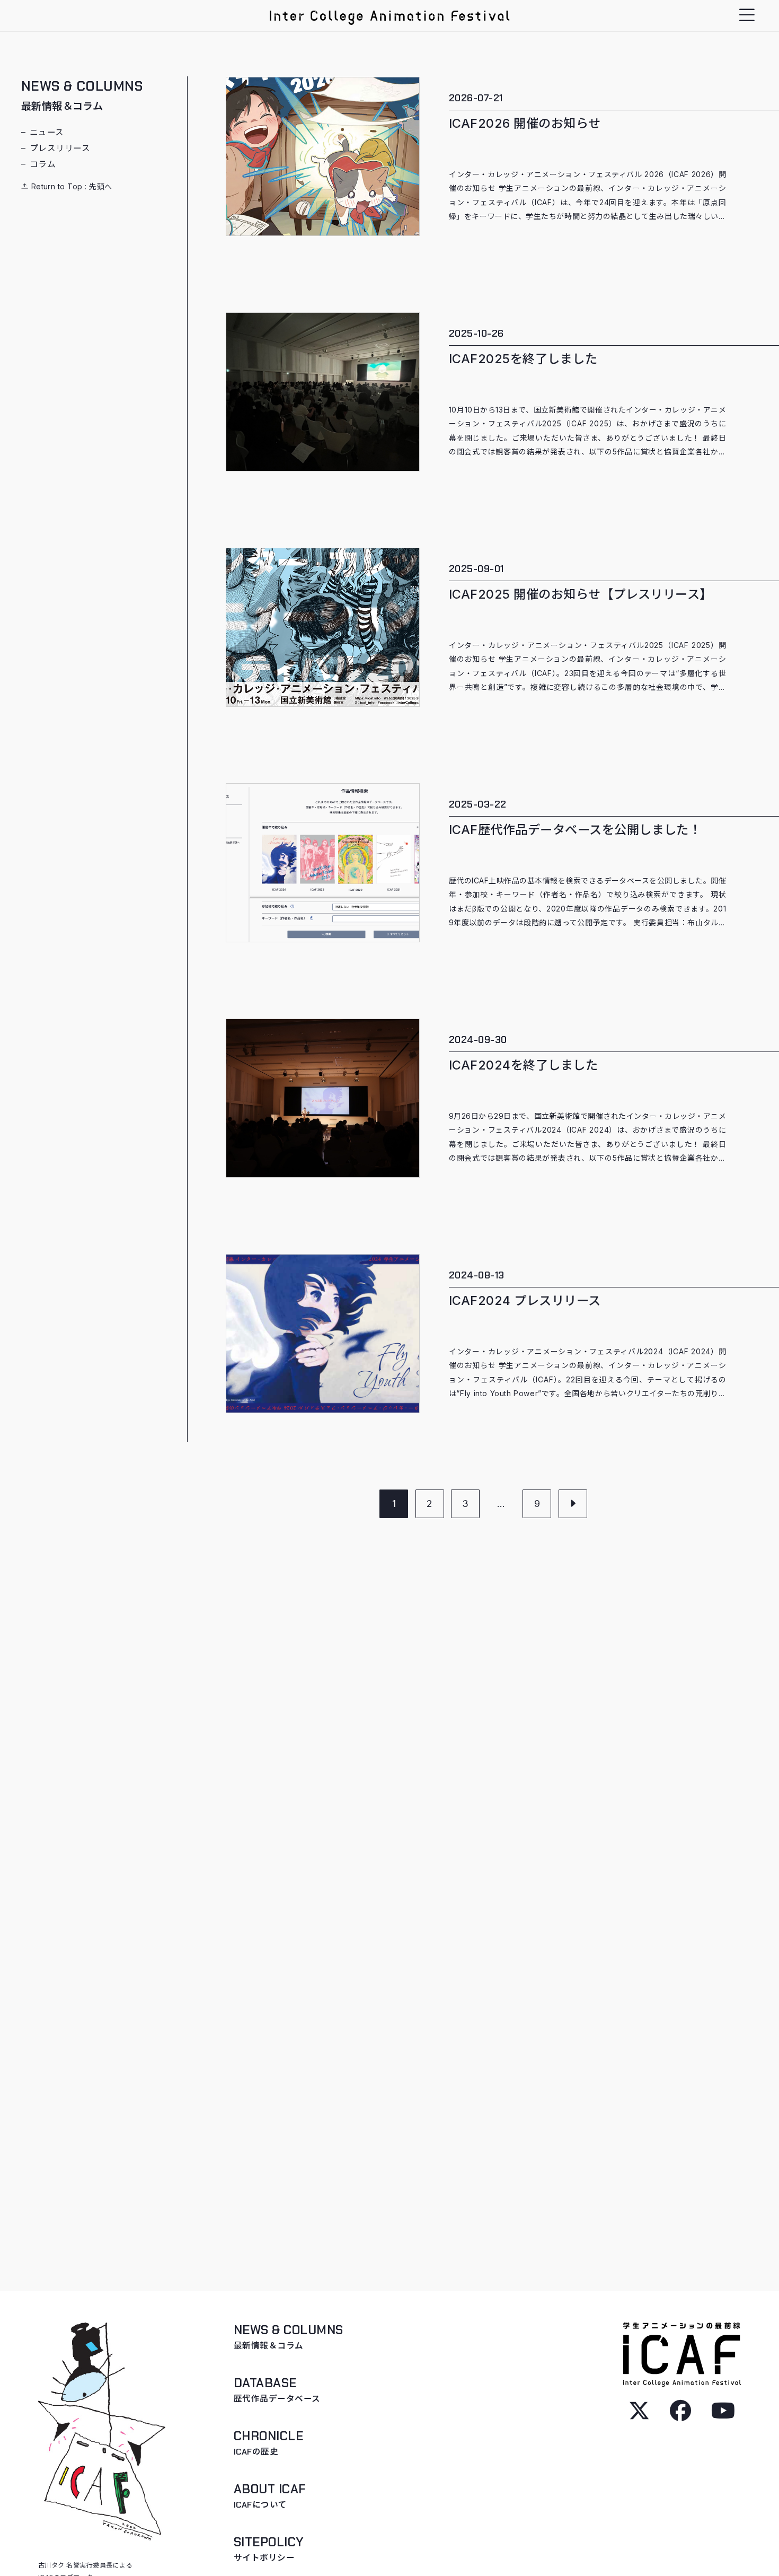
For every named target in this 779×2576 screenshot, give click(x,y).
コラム (43, 164)
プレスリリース (60, 148)
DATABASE (277, 2390)
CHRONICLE (268, 2443)
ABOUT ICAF (270, 2496)
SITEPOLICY (269, 2549)
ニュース (47, 132)
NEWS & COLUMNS (82, 95)
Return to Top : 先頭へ (70, 187)
